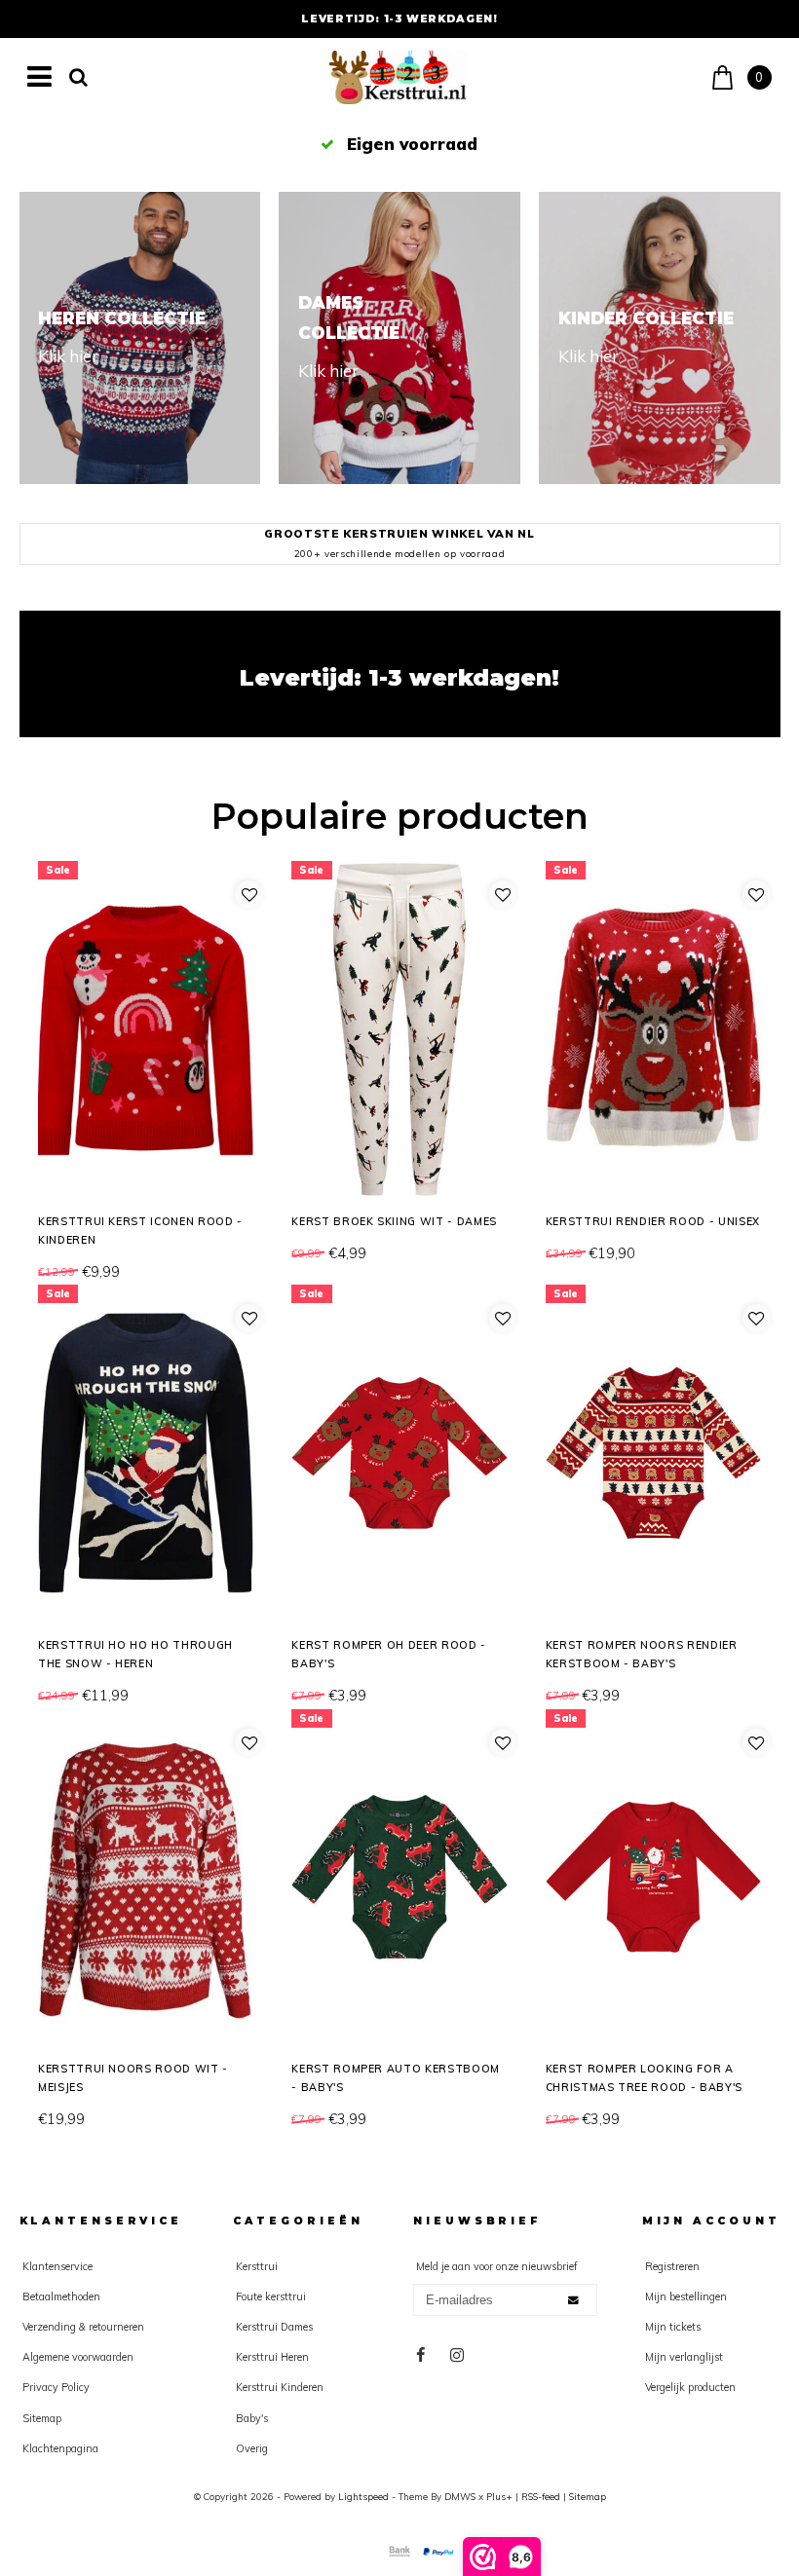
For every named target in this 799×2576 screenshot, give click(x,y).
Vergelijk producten (690, 2387)
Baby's (252, 2418)
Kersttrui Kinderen (280, 2387)
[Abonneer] (574, 2300)
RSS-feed (541, 2496)
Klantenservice (57, 2266)
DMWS (460, 2496)
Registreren (672, 2266)
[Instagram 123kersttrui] (457, 2355)
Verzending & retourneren (83, 2327)
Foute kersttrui (271, 2296)
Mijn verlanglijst (684, 2357)
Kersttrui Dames (274, 2327)
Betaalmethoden (61, 2296)
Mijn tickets (673, 2327)
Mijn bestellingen (686, 2296)
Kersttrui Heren (272, 2357)
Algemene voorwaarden (78, 2357)
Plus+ (499, 2496)
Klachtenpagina (60, 2448)
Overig (252, 2448)
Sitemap (42, 2418)
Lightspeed (363, 2496)
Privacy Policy (56, 2387)
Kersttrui (257, 2266)
